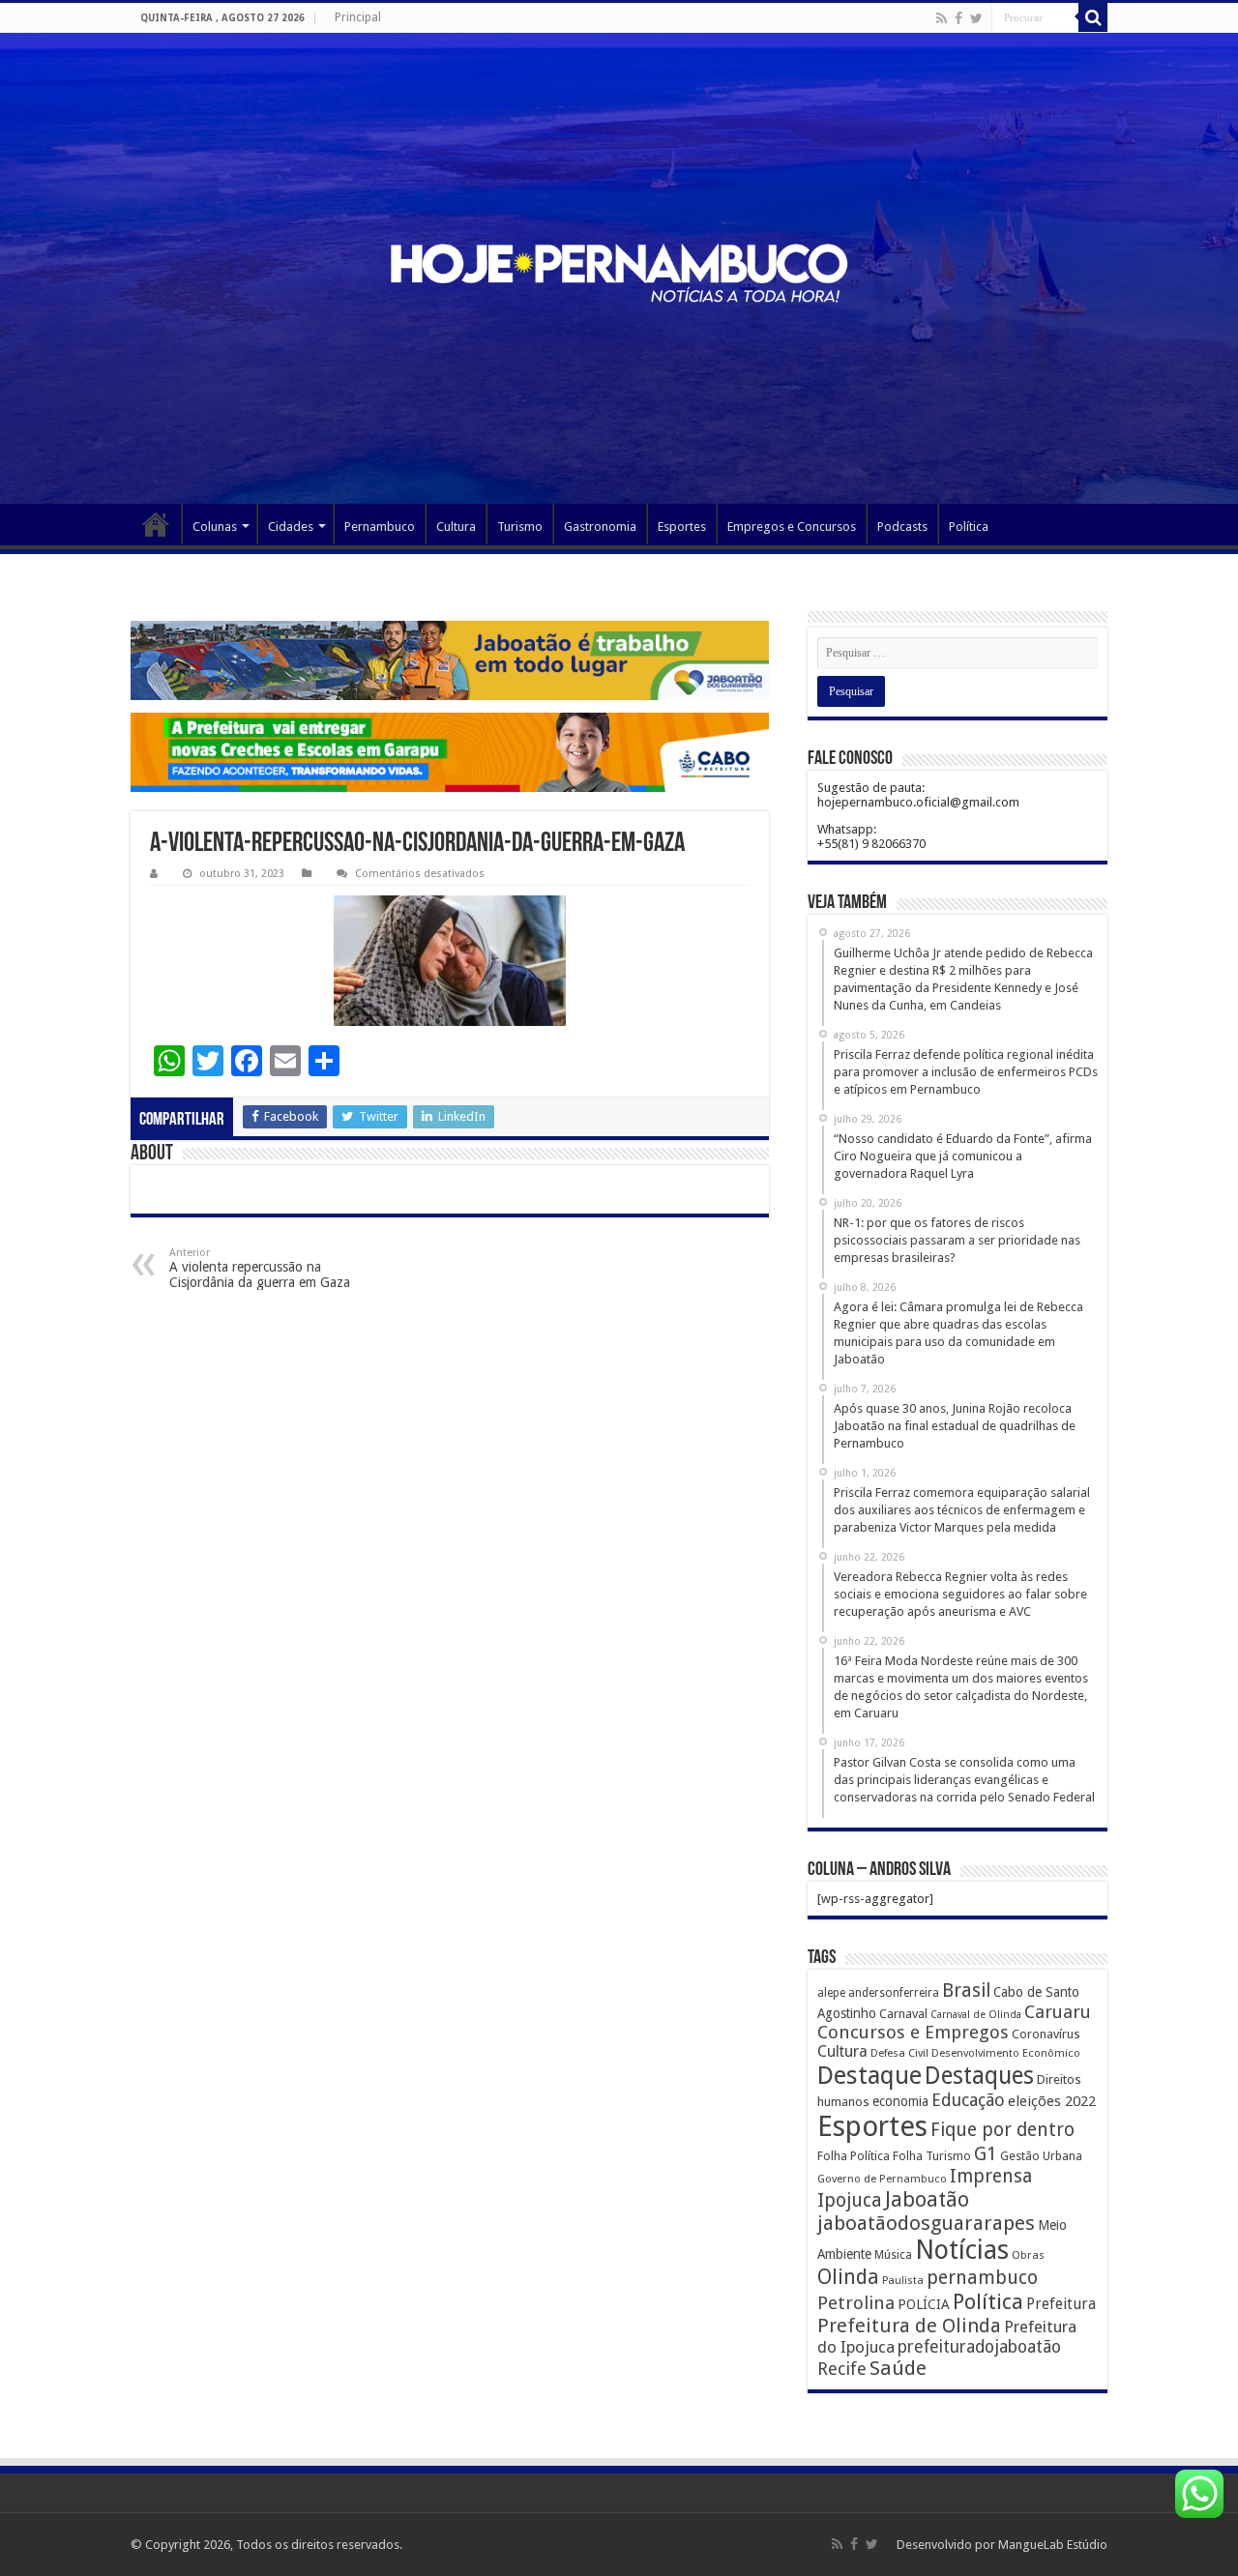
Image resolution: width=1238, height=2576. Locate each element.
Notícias (962, 2250)
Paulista (903, 2281)
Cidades (291, 527)
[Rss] (942, 18)
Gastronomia (600, 527)
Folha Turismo (932, 2156)
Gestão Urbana (1041, 2156)
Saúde (898, 2368)
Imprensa (991, 2176)
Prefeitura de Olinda (909, 2326)
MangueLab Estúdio (1053, 2545)
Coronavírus (1046, 2034)
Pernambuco (380, 527)
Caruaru (1058, 2012)
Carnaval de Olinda (976, 2015)
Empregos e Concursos (792, 527)
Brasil (966, 1991)
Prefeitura (1061, 2304)
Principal (358, 17)
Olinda (848, 2277)
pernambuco (982, 2278)
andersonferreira (894, 1993)
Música (893, 2255)
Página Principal (156, 524)
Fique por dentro (1002, 2130)
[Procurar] (1093, 17)
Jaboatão (927, 2199)
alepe (831, 1993)
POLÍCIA (924, 2304)
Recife (842, 2369)
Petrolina (856, 2303)
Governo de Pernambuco (882, 2179)
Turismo (520, 527)
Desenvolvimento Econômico (1006, 2053)
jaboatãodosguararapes (926, 2223)
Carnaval (903, 2014)
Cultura (456, 527)
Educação (968, 2100)
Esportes (682, 527)
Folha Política (854, 2156)
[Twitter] (976, 18)
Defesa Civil (899, 2053)
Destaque (870, 2075)
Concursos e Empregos (913, 2032)
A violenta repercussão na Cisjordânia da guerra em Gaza (260, 1268)
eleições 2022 (1052, 2101)
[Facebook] (958, 18)
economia (900, 2101)
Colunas (215, 527)
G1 (986, 2154)
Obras (1028, 2255)
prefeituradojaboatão (979, 2347)
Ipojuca (850, 2200)
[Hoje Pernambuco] (619, 273)
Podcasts (902, 527)
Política (969, 527)
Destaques (979, 2076)
